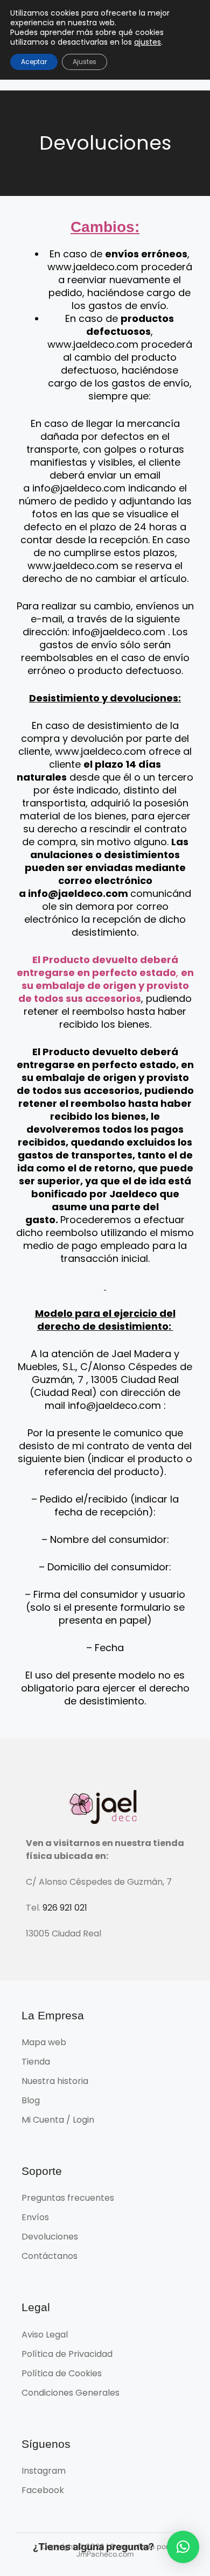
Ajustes (85, 62)
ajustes (148, 42)
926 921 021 (65, 1908)
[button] (183, 2547)
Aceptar (34, 62)
